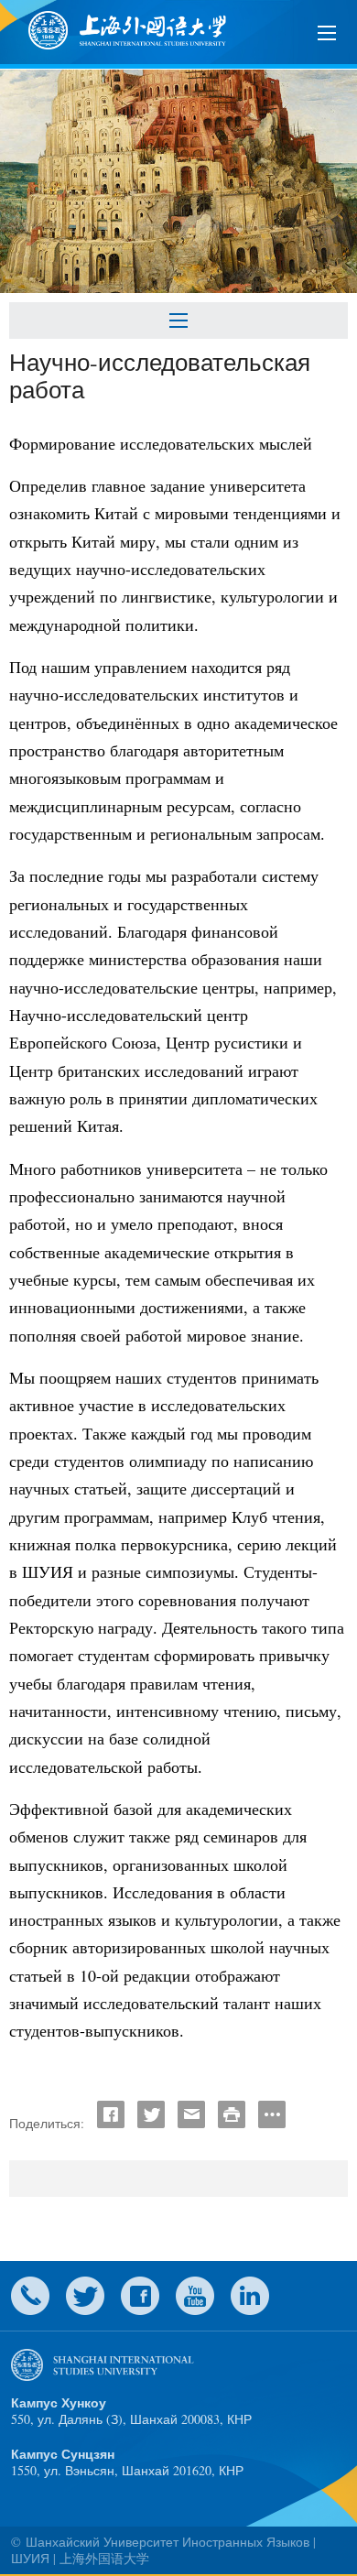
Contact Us (30, 2296)
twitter (85, 2296)
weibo (195, 2296)
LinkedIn (250, 2296)
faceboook (140, 2296)
